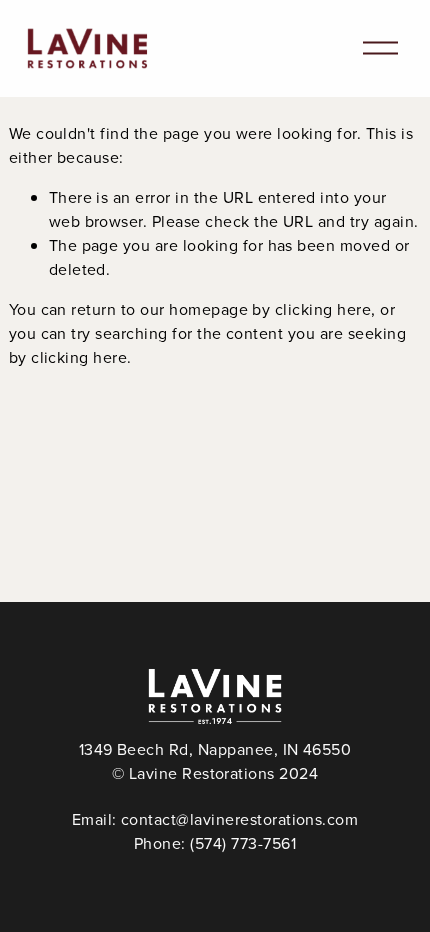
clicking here (323, 309)
